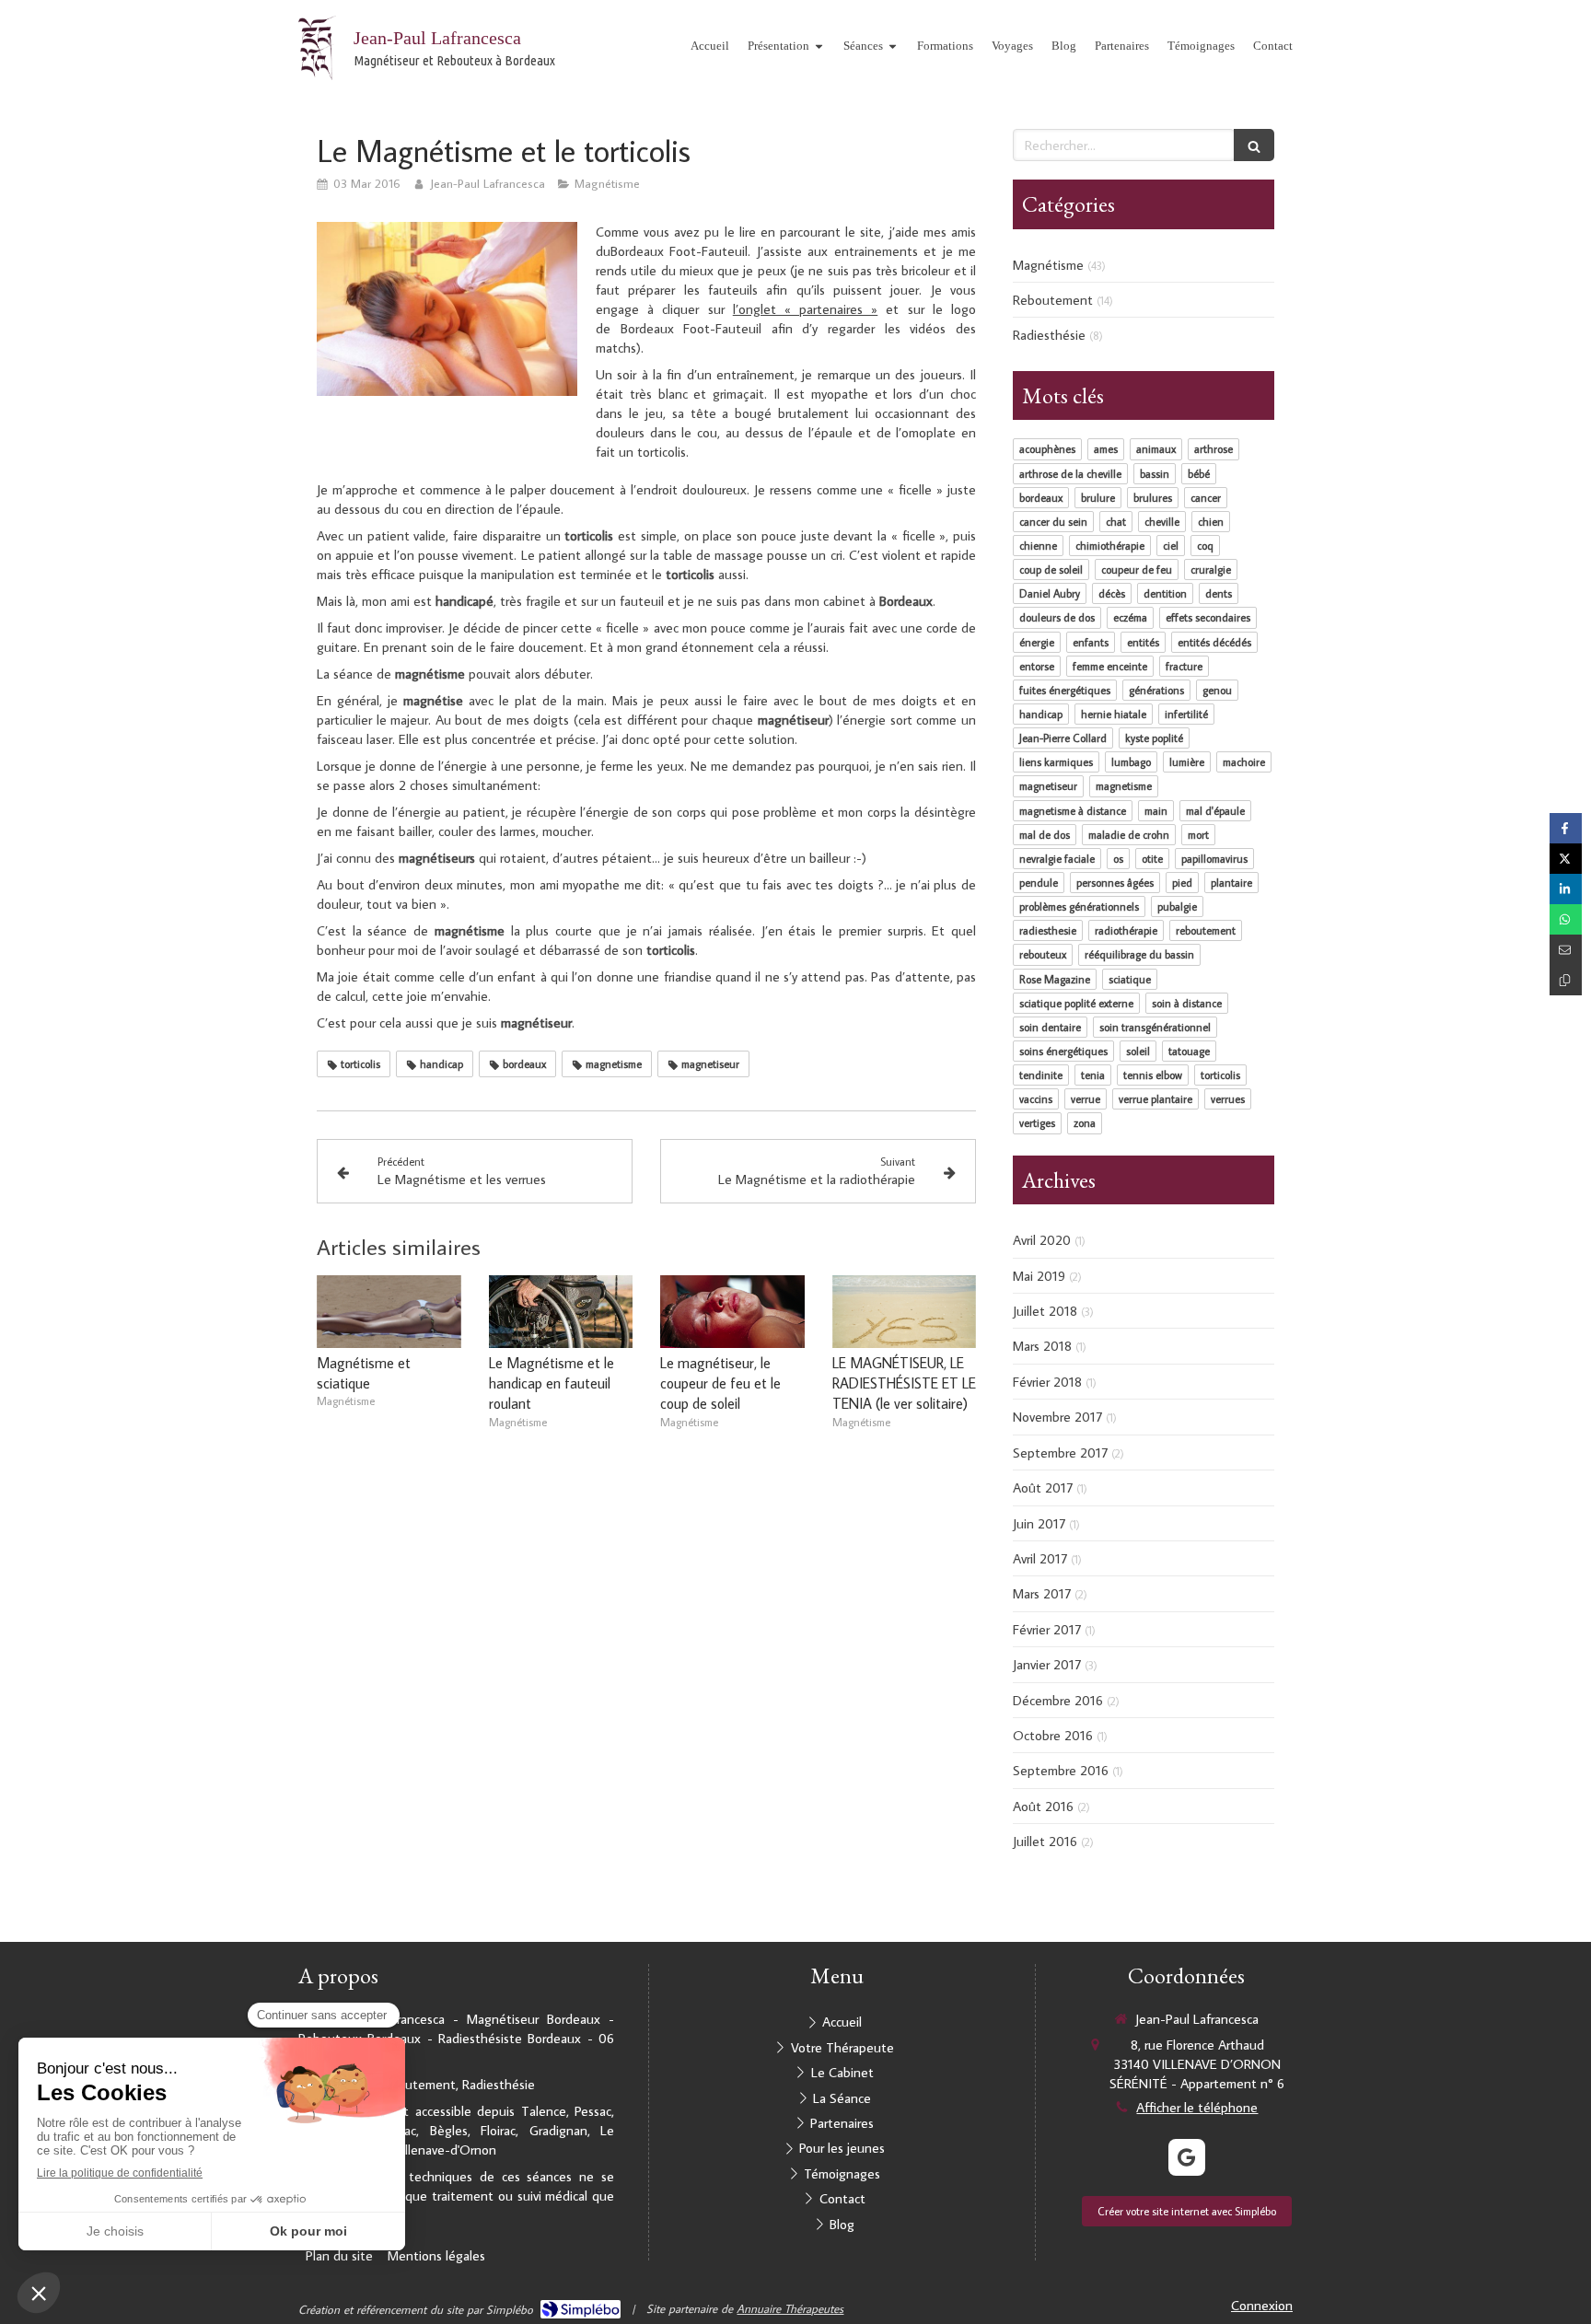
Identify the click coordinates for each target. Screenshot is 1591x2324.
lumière (1187, 762)
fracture (1184, 666)
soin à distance (1187, 1003)
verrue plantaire (1156, 1099)
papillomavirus (1214, 859)
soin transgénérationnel (1155, 1027)
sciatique (1130, 979)
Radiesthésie (1049, 335)
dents (1219, 593)
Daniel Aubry (1050, 593)
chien (1211, 522)
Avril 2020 (1042, 1240)
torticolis (1220, 1075)
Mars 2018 (1042, 1346)
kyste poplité (1154, 738)
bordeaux (1041, 498)
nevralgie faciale (1057, 859)
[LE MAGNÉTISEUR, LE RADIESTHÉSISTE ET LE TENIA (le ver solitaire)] (905, 1311)
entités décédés (1214, 642)
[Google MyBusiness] (1187, 2157)
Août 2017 (1043, 1487)
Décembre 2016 (1058, 1700)
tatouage (1189, 1051)
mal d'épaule (1215, 811)
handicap (1041, 714)
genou (1217, 690)
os (1118, 859)
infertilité (1186, 714)
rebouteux (1043, 954)
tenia (1093, 1075)
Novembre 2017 (1057, 1417)
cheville (1162, 522)
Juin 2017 (1039, 1523)
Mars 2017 (1042, 1593)
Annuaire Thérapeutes (790, 2308)
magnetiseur (1048, 786)
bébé (1199, 474)
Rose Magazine (1055, 979)
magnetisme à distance (1073, 811)
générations (1156, 690)
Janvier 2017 (1047, 1664)
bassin (1155, 474)
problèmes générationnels (1079, 906)
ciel (1171, 546)
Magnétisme (1048, 265)
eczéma (1130, 617)
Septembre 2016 (1061, 1770)
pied (1182, 883)
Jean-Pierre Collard (1063, 738)
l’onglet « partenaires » (806, 309)
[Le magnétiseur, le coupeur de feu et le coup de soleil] (732, 1311)
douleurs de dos (1057, 617)
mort (1198, 835)
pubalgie (1177, 906)
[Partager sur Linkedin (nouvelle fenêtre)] (1566, 889)
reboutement (1206, 930)
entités (1143, 642)
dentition (1165, 593)
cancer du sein (1053, 522)
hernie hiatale (1114, 714)
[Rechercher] (1254, 145)
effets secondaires (1208, 617)
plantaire (1231, 883)
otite (1152, 859)
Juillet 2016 (1045, 1841)
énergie (1037, 642)
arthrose (1214, 449)
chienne (1038, 546)
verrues (1228, 1099)
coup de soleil (1051, 569)
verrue (1086, 1099)
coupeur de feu (1137, 569)
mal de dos (1045, 835)
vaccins (1036, 1099)
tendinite (1041, 1075)
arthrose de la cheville (1070, 474)
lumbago (1131, 762)
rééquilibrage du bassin (1139, 954)
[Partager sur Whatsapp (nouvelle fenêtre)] (1566, 919)
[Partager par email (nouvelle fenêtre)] (1566, 950)
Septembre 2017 (1060, 1452)
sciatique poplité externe (1076, 1003)
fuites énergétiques (1065, 690)
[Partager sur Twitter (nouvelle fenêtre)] (1566, 859)
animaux (1156, 449)
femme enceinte (1110, 666)
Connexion (1262, 2305)
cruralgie (1211, 569)
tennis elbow (1153, 1075)
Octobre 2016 (1053, 1735)
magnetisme (1124, 786)
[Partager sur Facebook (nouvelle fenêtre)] (1566, 828)
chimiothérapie (1110, 546)
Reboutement (1053, 300)
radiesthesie (1048, 930)
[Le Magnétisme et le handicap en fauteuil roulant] (561, 1311)
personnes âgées (1115, 883)
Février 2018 (1047, 1382)
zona (1085, 1123)
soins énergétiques (1063, 1051)
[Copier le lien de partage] (1566, 980)
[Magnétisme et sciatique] (389, 1311)
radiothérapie (1126, 930)
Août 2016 (1043, 1806)
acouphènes (1047, 449)
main (1156, 811)
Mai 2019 (1039, 1276)
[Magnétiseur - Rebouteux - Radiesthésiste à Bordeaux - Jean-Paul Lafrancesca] (317, 48)
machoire (1244, 762)
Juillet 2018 (1045, 1311)
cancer (1206, 498)
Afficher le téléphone (1197, 2107)
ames (1106, 449)
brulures (1153, 498)
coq (1205, 546)
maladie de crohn (1129, 835)
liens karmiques (1056, 762)
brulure (1098, 498)
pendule (1039, 883)
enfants (1091, 642)
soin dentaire (1050, 1027)
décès (1112, 593)
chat (1116, 522)
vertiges (1037, 1123)
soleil (1138, 1051)
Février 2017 (1047, 1629)
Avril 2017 (1040, 1558)
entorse (1037, 666)
